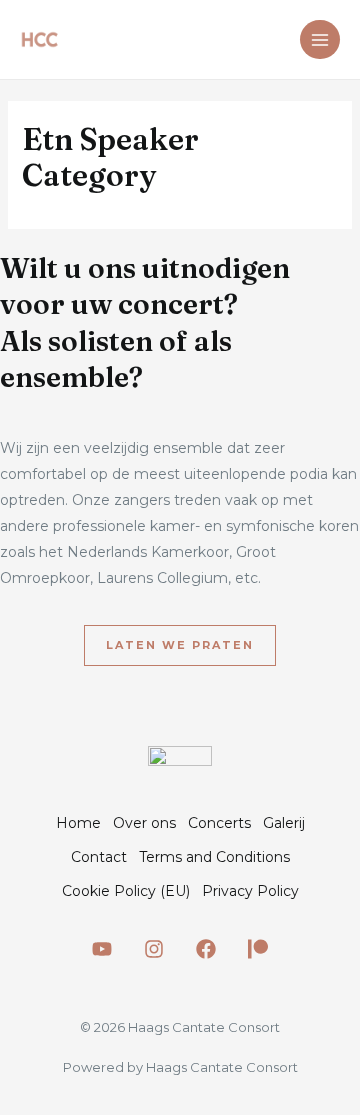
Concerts (219, 823)
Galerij (284, 823)
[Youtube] (102, 949)
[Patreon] (258, 949)
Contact (99, 857)
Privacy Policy (250, 891)
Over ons (144, 823)
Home (78, 823)
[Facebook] (206, 949)
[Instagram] (154, 949)
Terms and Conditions (214, 857)
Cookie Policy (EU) (126, 891)
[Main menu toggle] (320, 40)
